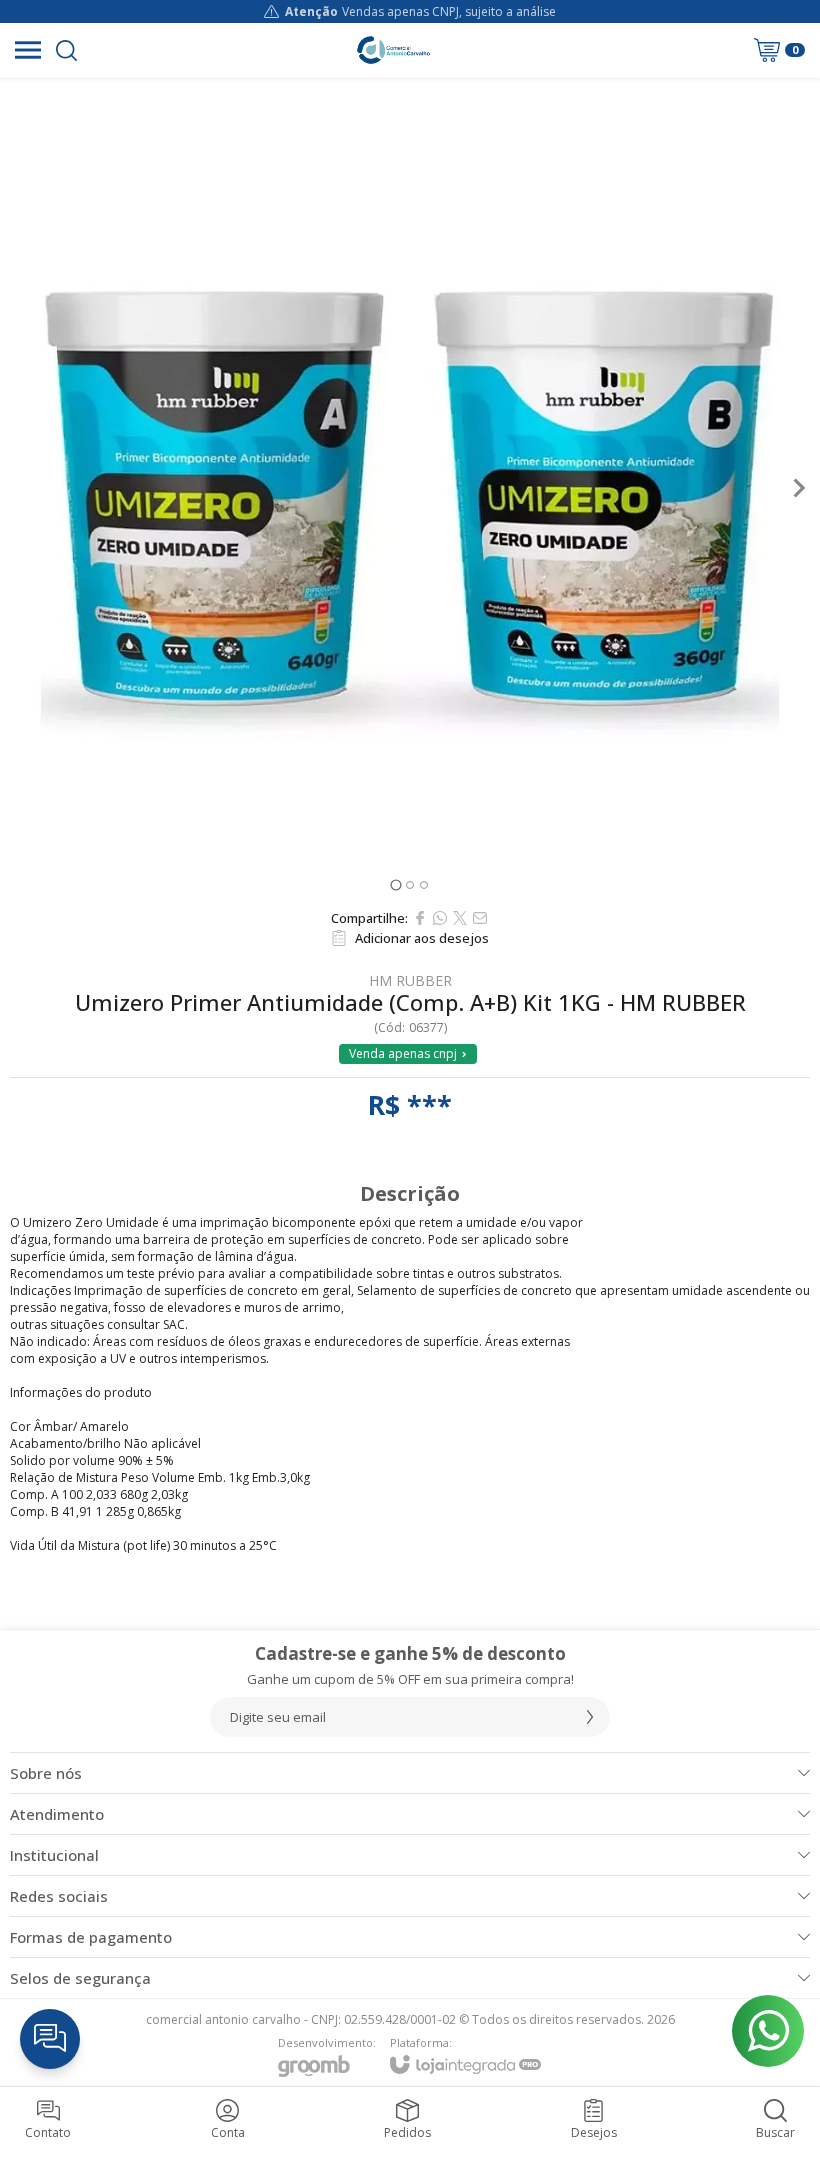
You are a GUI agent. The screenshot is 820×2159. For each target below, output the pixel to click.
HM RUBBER (410, 981)
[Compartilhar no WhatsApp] (440, 918)
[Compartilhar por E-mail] (480, 918)
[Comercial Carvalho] (393, 50)
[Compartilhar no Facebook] (420, 918)
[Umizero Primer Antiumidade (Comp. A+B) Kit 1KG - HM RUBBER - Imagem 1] (410, 488)
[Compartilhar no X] (460, 918)
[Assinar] (590, 1717)
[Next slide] (798, 488)
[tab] (395, 884)
